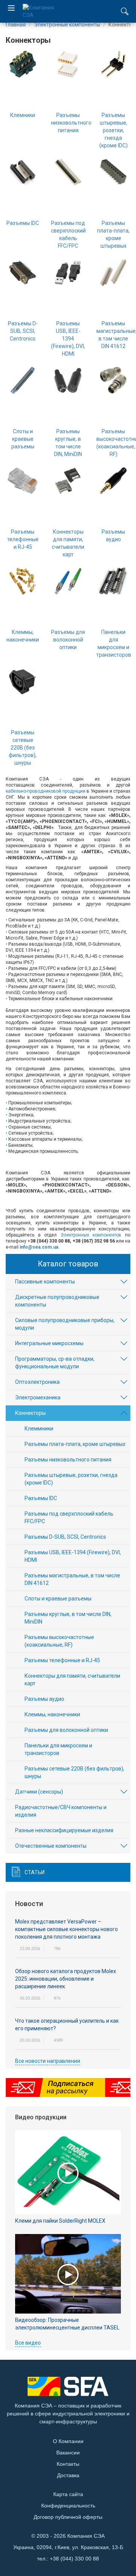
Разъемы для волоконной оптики (68, 640)
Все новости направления (48, 2061)
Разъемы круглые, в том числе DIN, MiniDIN (68, 1618)
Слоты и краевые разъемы (23, 439)
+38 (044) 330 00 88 (74, 2559)
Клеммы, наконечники (52, 1714)
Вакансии (68, 2453)
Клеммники (39, 1429)
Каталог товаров (68, 1264)
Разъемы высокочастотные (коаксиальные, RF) (59, 1641)
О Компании (68, 2441)
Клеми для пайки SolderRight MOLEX (60, 2221)
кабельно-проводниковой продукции (46, 791)
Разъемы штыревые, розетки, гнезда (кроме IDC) (114, 130)
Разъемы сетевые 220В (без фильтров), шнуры (23, 748)
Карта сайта (68, 2494)
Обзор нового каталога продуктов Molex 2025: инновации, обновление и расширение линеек (66, 1979)
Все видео (28, 2343)
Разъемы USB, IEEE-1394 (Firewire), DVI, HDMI (68, 339)
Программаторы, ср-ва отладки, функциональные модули (55, 1363)
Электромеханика (38, 1397)
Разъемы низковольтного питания (71, 123)
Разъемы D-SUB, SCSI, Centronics (23, 331)
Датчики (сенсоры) (39, 1792)
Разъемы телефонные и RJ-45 (23, 539)
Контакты (68, 2464)
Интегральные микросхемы (49, 1343)
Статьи (35, 1872)
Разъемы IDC (23, 223)
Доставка (68, 2475)
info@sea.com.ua (39, 1247)
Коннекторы (30, 1413)
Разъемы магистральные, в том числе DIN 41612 (72, 1579)
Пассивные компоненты (45, 1282)
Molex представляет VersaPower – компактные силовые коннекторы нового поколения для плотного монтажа (66, 1929)
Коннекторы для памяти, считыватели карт (72, 1680)
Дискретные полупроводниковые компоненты (57, 1301)
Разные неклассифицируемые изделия (64, 1830)
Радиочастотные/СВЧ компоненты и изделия (61, 1811)
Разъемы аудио (44, 1699)
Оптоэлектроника (37, 1382)
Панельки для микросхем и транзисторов (58, 1749)
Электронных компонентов (91, 1235)
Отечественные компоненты (51, 1846)
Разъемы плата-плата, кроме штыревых (75, 1444)
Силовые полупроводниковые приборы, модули (65, 1324)
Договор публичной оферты (68, 2517)
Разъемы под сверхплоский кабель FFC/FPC (69, 1517)
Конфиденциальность (68, 2506)
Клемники (23, 115)
